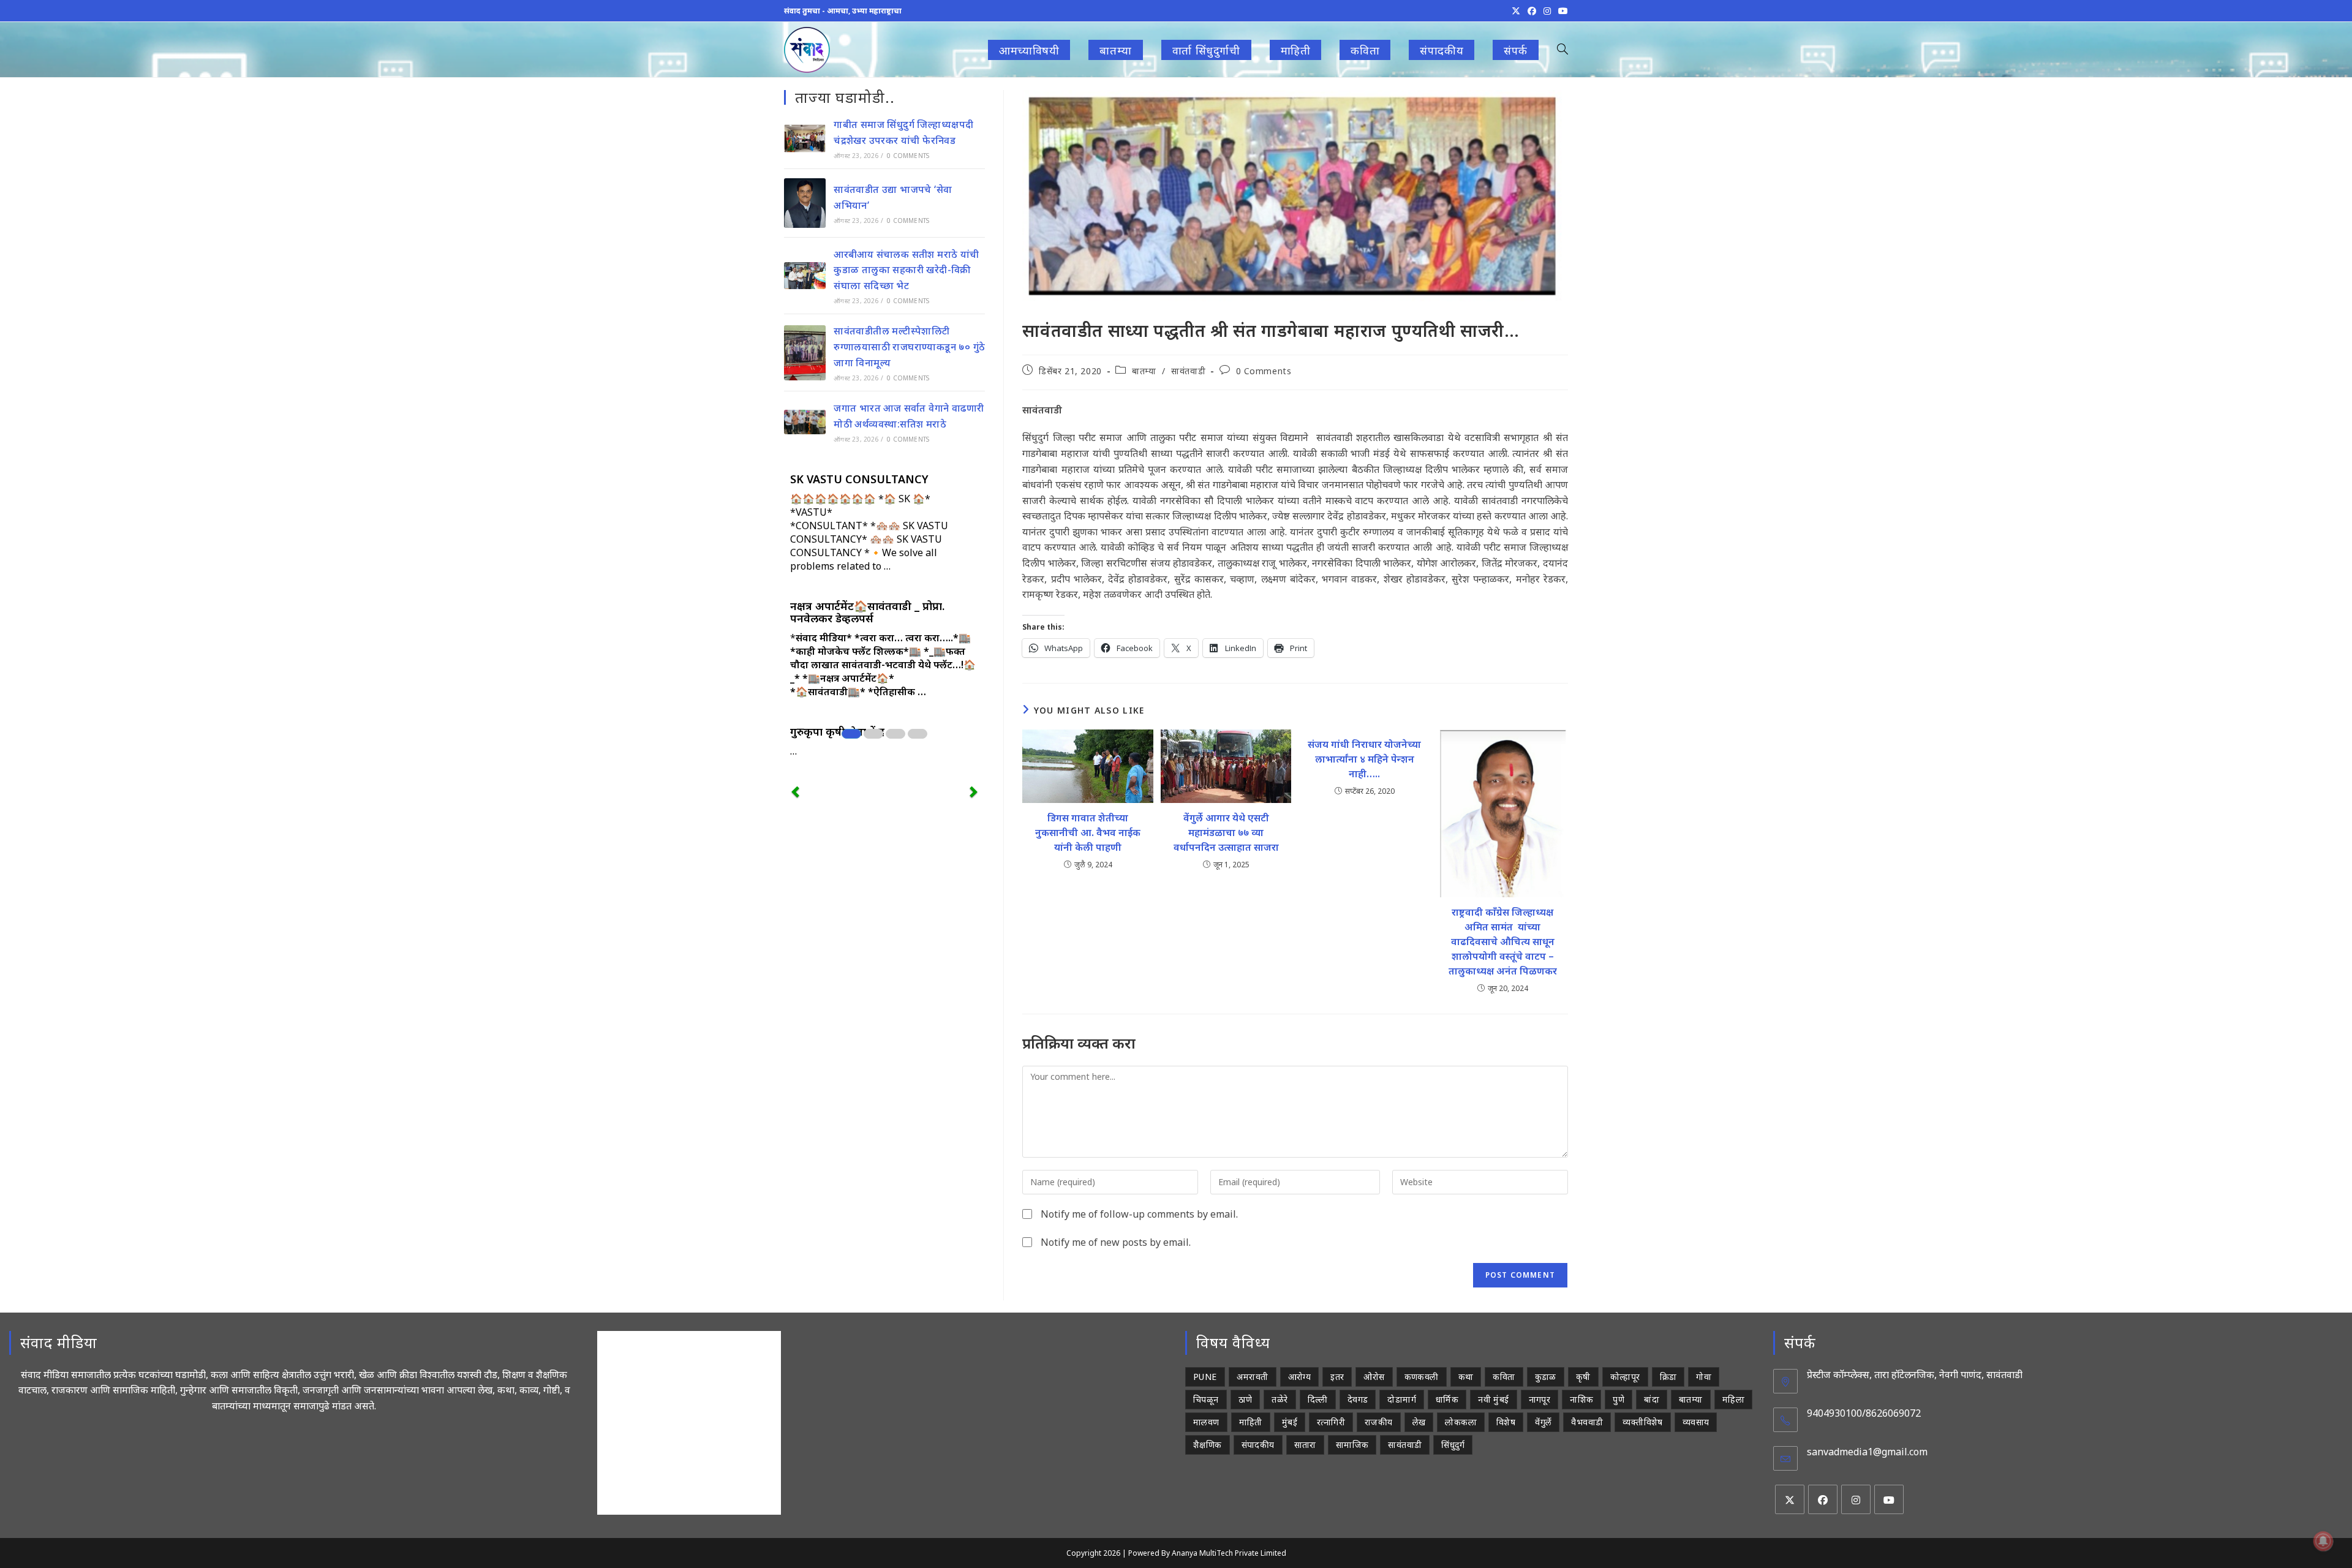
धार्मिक (1447, 1399)
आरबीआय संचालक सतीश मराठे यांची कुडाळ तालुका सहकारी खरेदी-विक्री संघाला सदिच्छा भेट (906, 270)
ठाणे (1246, 1399)
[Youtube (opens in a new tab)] (1561, 11)
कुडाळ (1546, 1377)
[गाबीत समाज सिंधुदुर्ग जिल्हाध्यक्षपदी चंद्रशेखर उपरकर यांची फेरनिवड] (805, 138)
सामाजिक (1352, 1445)
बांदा (1652, 1399)
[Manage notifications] (2323, 1541)
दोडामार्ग (1402, 1399)
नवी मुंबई (1493, 1399)
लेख (1419, 1422)
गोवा (1704, 1377)
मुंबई (1290, 1422)
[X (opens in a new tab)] (1516, 11)
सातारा (1305, 1445)
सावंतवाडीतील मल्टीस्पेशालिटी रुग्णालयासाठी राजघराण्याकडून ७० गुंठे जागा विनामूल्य (909, 346)
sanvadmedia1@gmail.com (1867, 1452)
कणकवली (1422, 1377)
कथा (1466, 1377)
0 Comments (1264, 371)
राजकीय (1379, 1422)
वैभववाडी (1587, 1422)
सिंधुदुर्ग (1453, 1445)
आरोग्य (1300, 1377)
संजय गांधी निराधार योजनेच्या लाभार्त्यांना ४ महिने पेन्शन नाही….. (1364, 759)
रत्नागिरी (1331, 1422)
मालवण (1206, 1422)
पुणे (1619, 1399)
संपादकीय (1258, 1445)
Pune (1205, 1377)
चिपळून (1206, 1399)
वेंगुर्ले (1543, 1422)
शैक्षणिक (1208, 1445)
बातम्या (1144, 371)
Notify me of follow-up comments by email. (1139, 1214)
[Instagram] (1856, 1499)
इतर (1337, 1377)
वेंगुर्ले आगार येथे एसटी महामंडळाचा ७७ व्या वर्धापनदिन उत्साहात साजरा (1226, 832)
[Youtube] (1889, 1499)
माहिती (1251, 1422)
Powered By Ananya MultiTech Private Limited (1207, 1553)
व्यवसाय (1696, 1422)
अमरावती (1253, 1377)
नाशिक (1581, 1399)
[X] (1790, 1499)
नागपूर (1540, 1399)
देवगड (1358, 1399)
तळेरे (1280, 1399)
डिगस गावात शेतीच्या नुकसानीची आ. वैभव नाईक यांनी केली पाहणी (1088, 832)
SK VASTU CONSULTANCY (859, 479)
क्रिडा (1668, 1377)
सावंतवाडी (1188, 371)
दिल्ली (1318, 1399)
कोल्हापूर (1625, 1377)
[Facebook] (1823, 1499)
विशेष (1506, 1422)
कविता (1504, 1377)
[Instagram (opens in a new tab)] (1547, 11)
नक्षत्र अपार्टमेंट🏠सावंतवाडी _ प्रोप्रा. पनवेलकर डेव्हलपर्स (867, 612)
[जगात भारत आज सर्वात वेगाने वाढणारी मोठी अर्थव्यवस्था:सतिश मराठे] (805, 422)
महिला (1733, 1399)
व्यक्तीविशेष (1642, 1422)
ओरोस (1374, 1377)
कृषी (1583, 1377)
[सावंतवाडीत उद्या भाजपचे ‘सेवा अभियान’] (805, 203)
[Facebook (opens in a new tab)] (1532, 11)
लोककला (1461, 1422)
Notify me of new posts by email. (1116, 1242)
